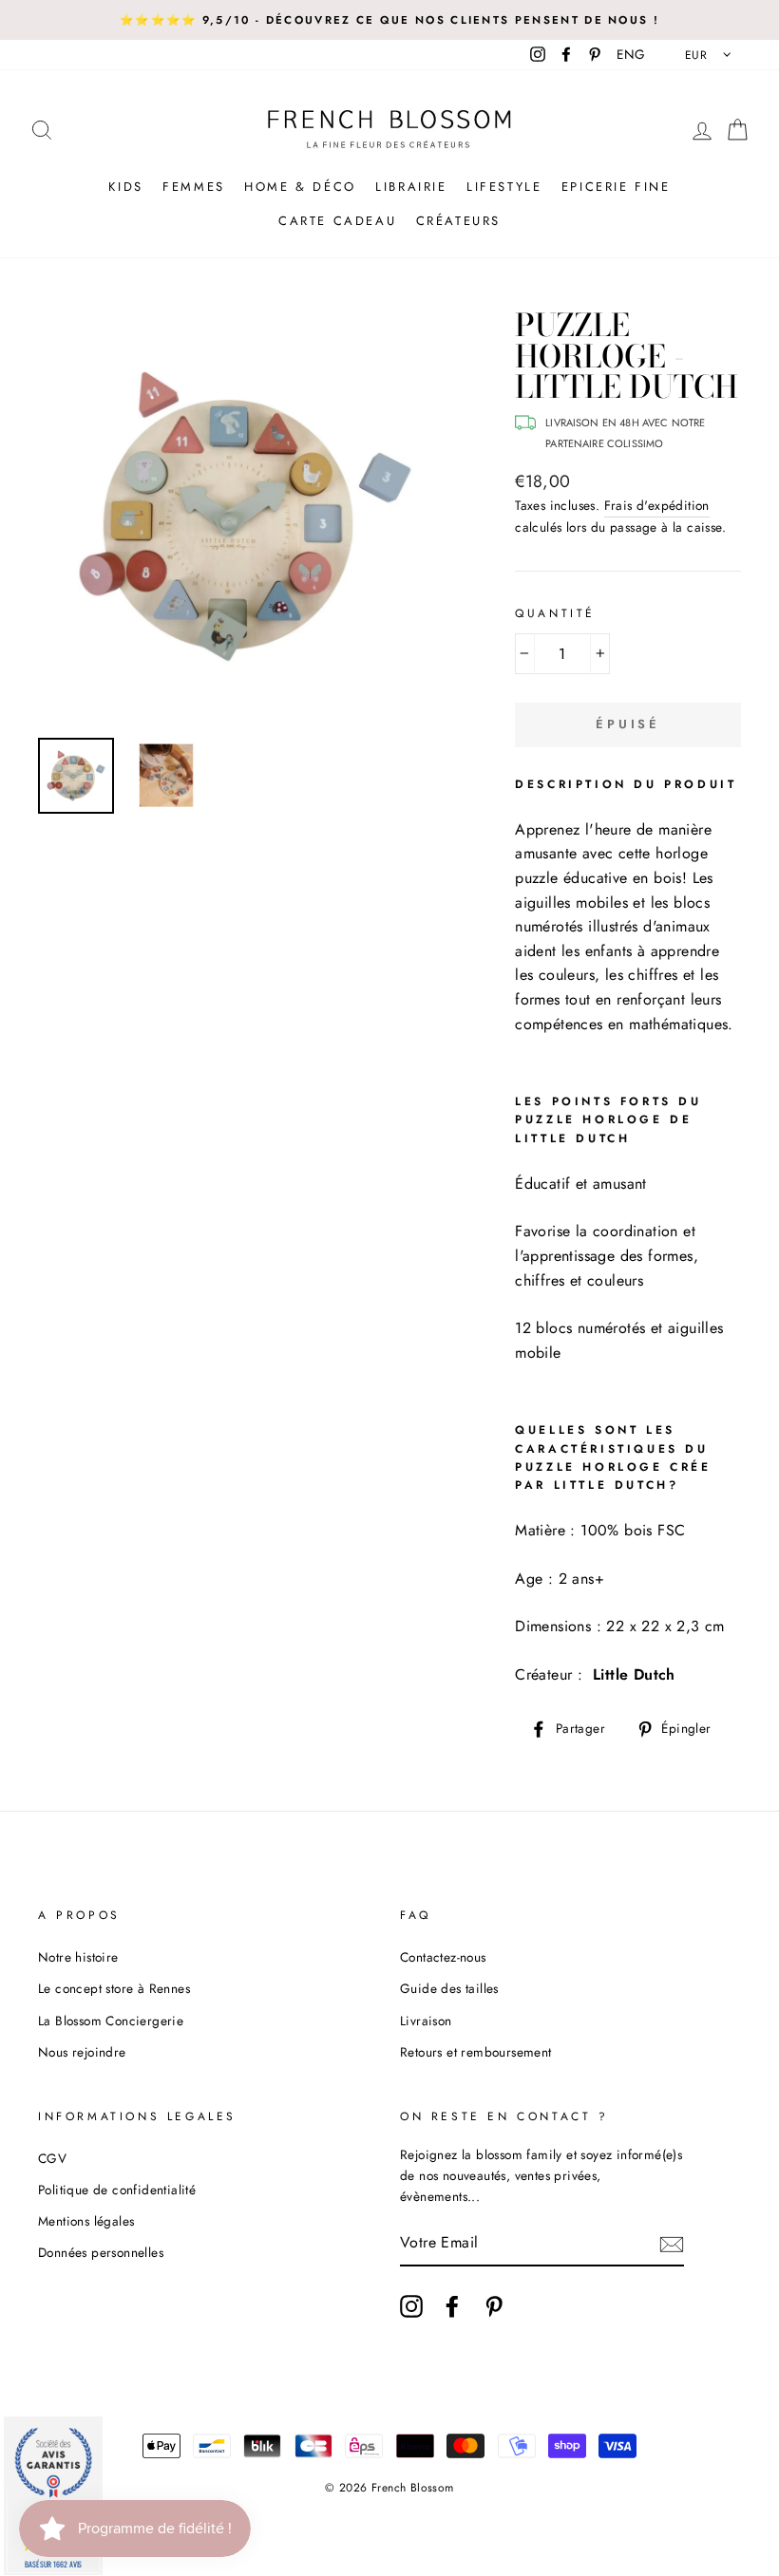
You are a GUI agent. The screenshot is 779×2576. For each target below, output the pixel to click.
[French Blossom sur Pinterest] (494, 2306)
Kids (125, 187)
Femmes (194, 187)
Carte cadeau (337, 221)
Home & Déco (300, 187)
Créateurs (458, 221)
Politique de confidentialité (117, 2190)
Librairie (411, 187)
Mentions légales (86, 2221)
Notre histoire (78, 1957)
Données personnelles (101, 2252)
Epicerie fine (616, 187)
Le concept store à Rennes (114, 1988)
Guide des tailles (449, 1988)
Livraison (426, 2021)
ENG (631, 54)
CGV (52, 2158)
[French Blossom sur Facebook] (452, 2306)
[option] (389, 20)
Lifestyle (504, 187)
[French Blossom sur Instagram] (411, 2306)
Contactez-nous (443, 1957)
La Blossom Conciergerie (111, 2021)
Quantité (555, 613)
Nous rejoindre (82, 2052)
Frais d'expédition (657, 505)
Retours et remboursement (476, 2052)
